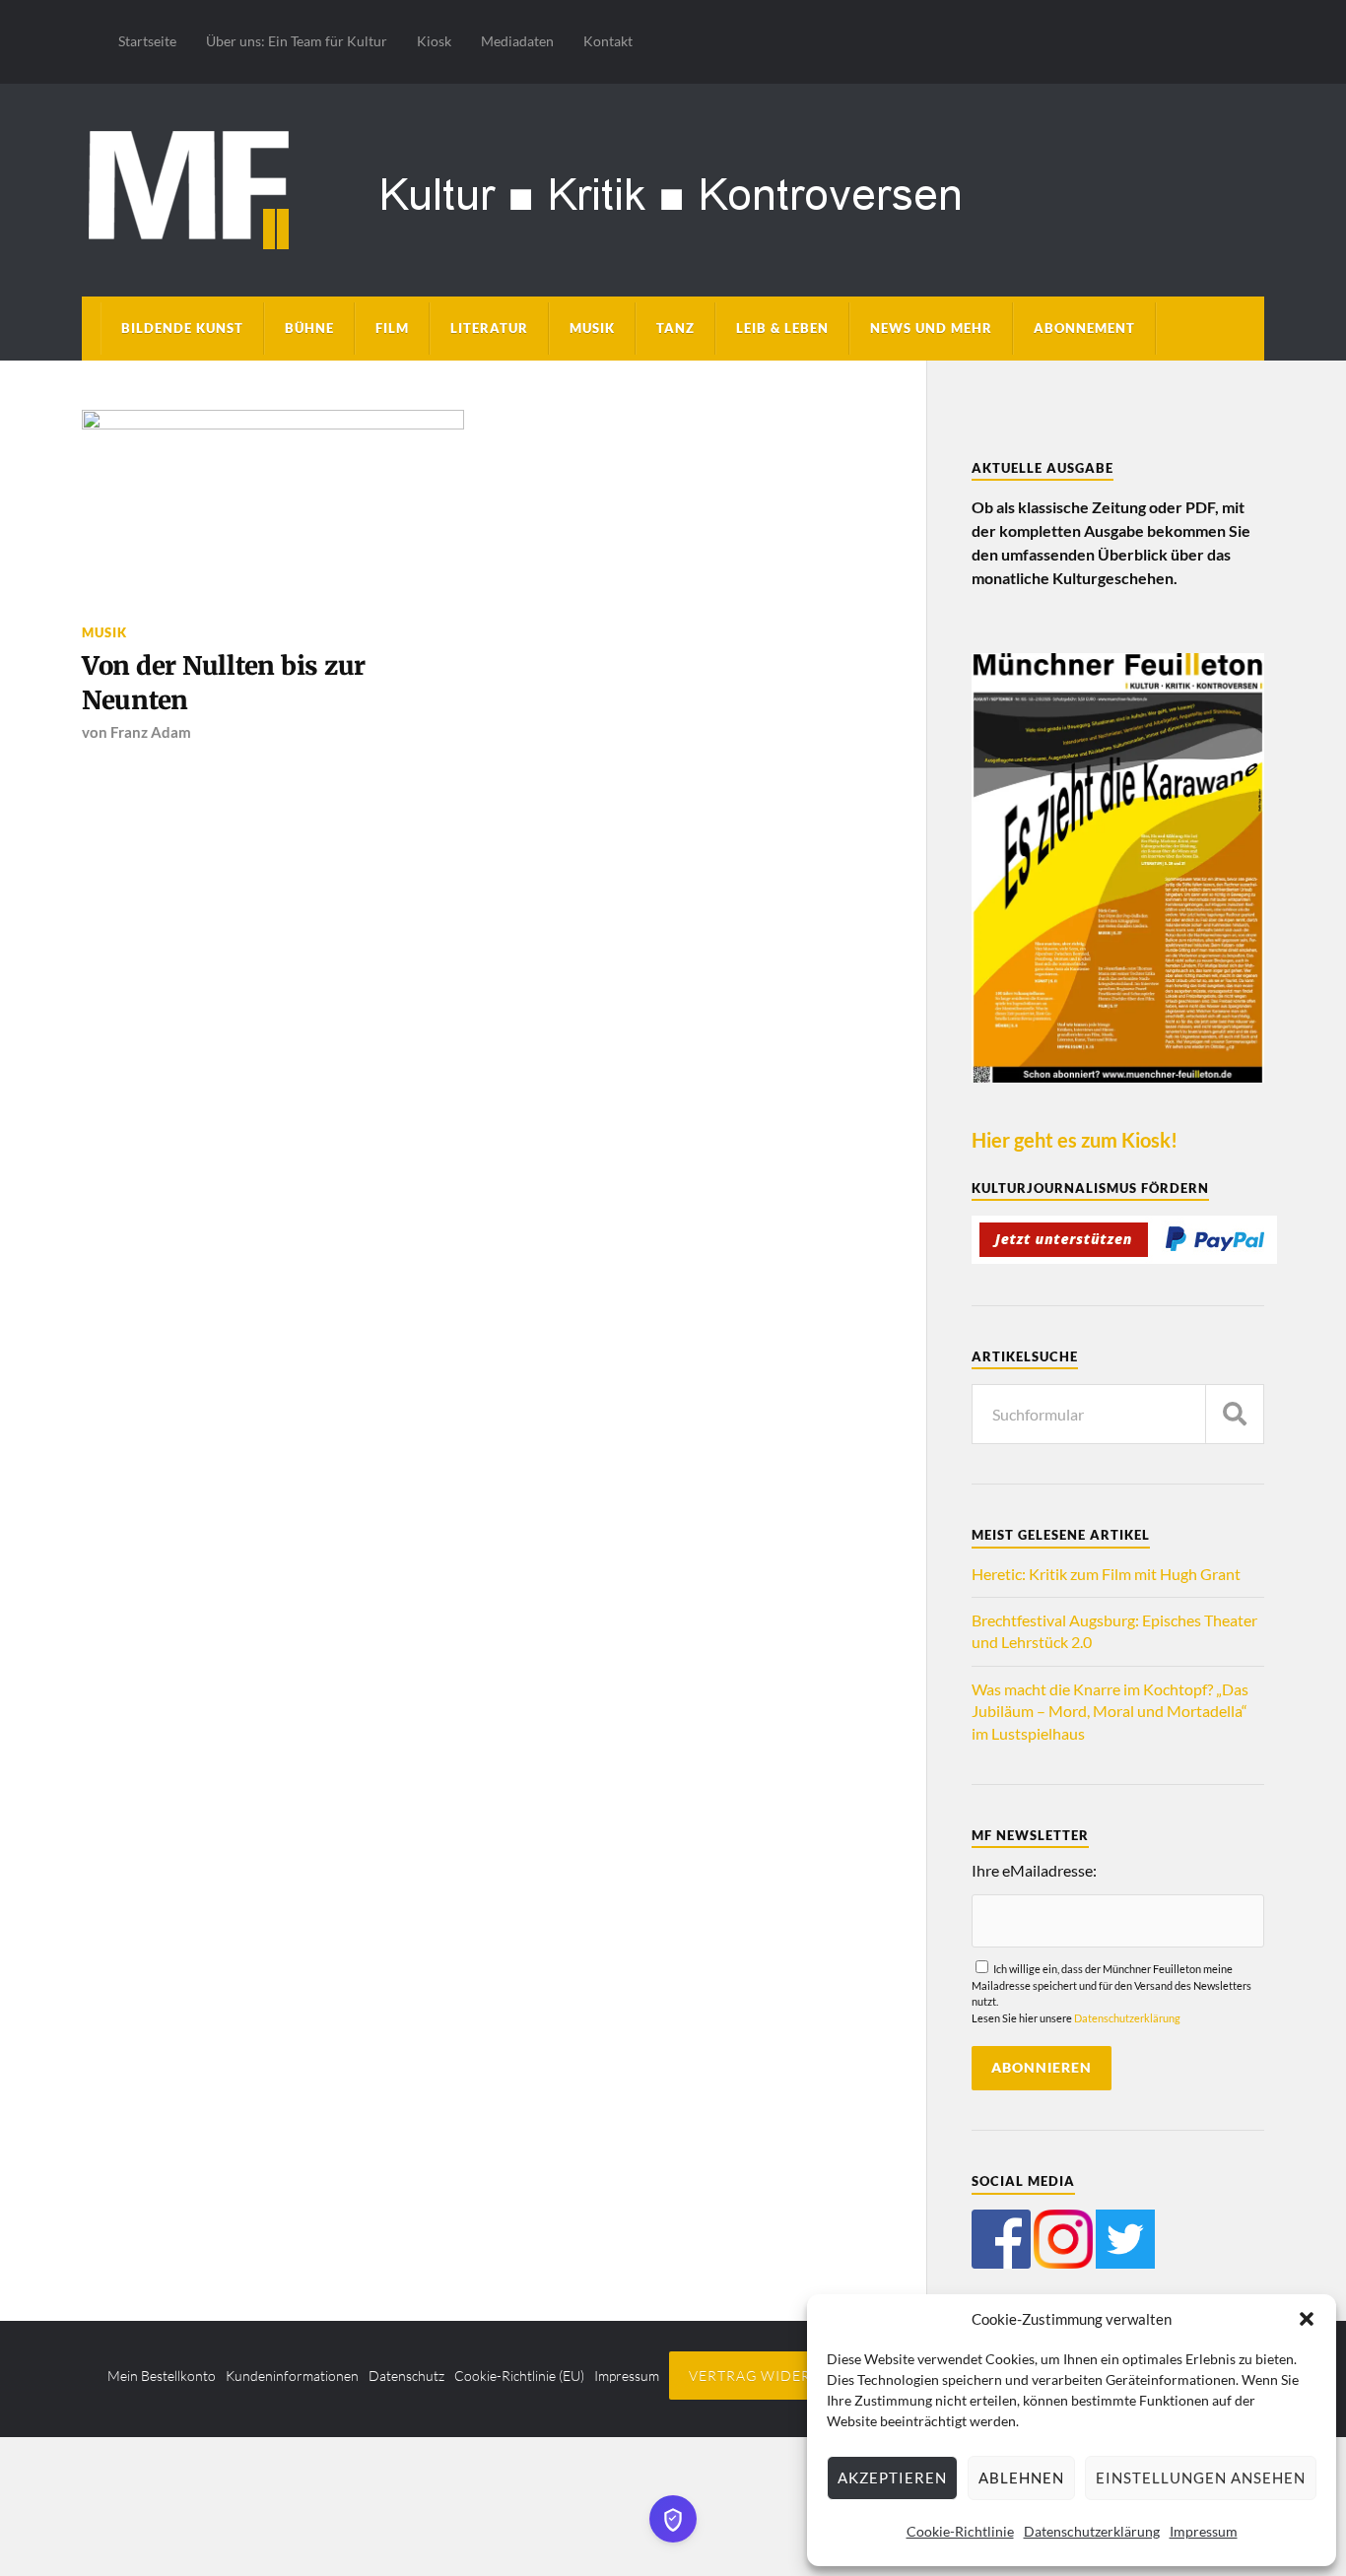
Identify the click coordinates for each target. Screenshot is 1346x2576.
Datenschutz (406, 2376)
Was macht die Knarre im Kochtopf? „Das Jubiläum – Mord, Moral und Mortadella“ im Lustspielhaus (1110, 1711)
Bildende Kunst (182, 328)
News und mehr (931, 328)
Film (392, 328)
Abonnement (1084, 328)
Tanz (675, 328)
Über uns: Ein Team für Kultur (297, 41)
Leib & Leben (782, 328)
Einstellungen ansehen (1201, 2477)
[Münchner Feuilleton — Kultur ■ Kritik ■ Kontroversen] (673, 187)
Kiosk (434, 41)
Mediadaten (517, 41)
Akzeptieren (892, 2477)
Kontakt (608, 41)
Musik (592, 328)
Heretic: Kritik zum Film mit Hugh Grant (1106, 1574)
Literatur (489, 328)
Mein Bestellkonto (162, 2376)
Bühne (309, 328)
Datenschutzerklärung (1092, 2531)
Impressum (1204, 2531)
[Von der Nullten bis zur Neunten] (273, 505)
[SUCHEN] (1235, 1414)
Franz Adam (151, 732)
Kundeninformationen (292, 2376)
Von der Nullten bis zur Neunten (224, 683)
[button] (1307, 2319)
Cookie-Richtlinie (960, 2531)
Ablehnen (1021, 2477)
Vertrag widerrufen (775, 2376)
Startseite (147, 41)
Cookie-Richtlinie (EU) (519, 2376)
